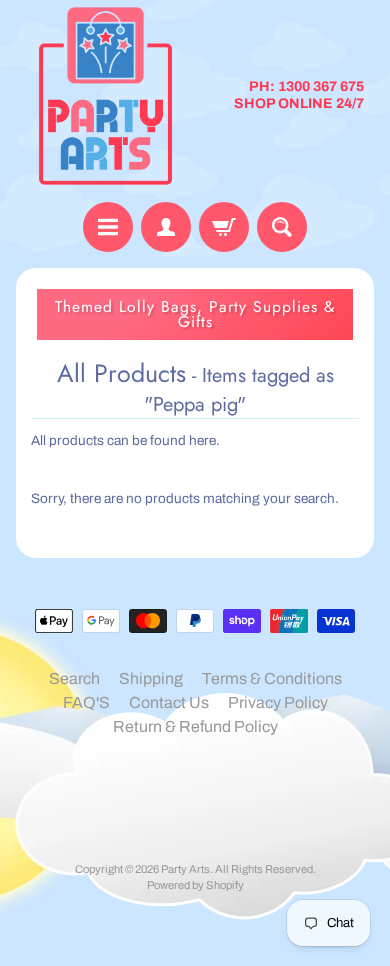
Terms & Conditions (272, 678)
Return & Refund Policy (195, 726)
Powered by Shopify (195, 885)
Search (74, 678)
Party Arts (185, 869)
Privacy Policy (278, 702)
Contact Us (169, 702)
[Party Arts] (105, 96)
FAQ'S (86, 702)
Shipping (151, 678)
